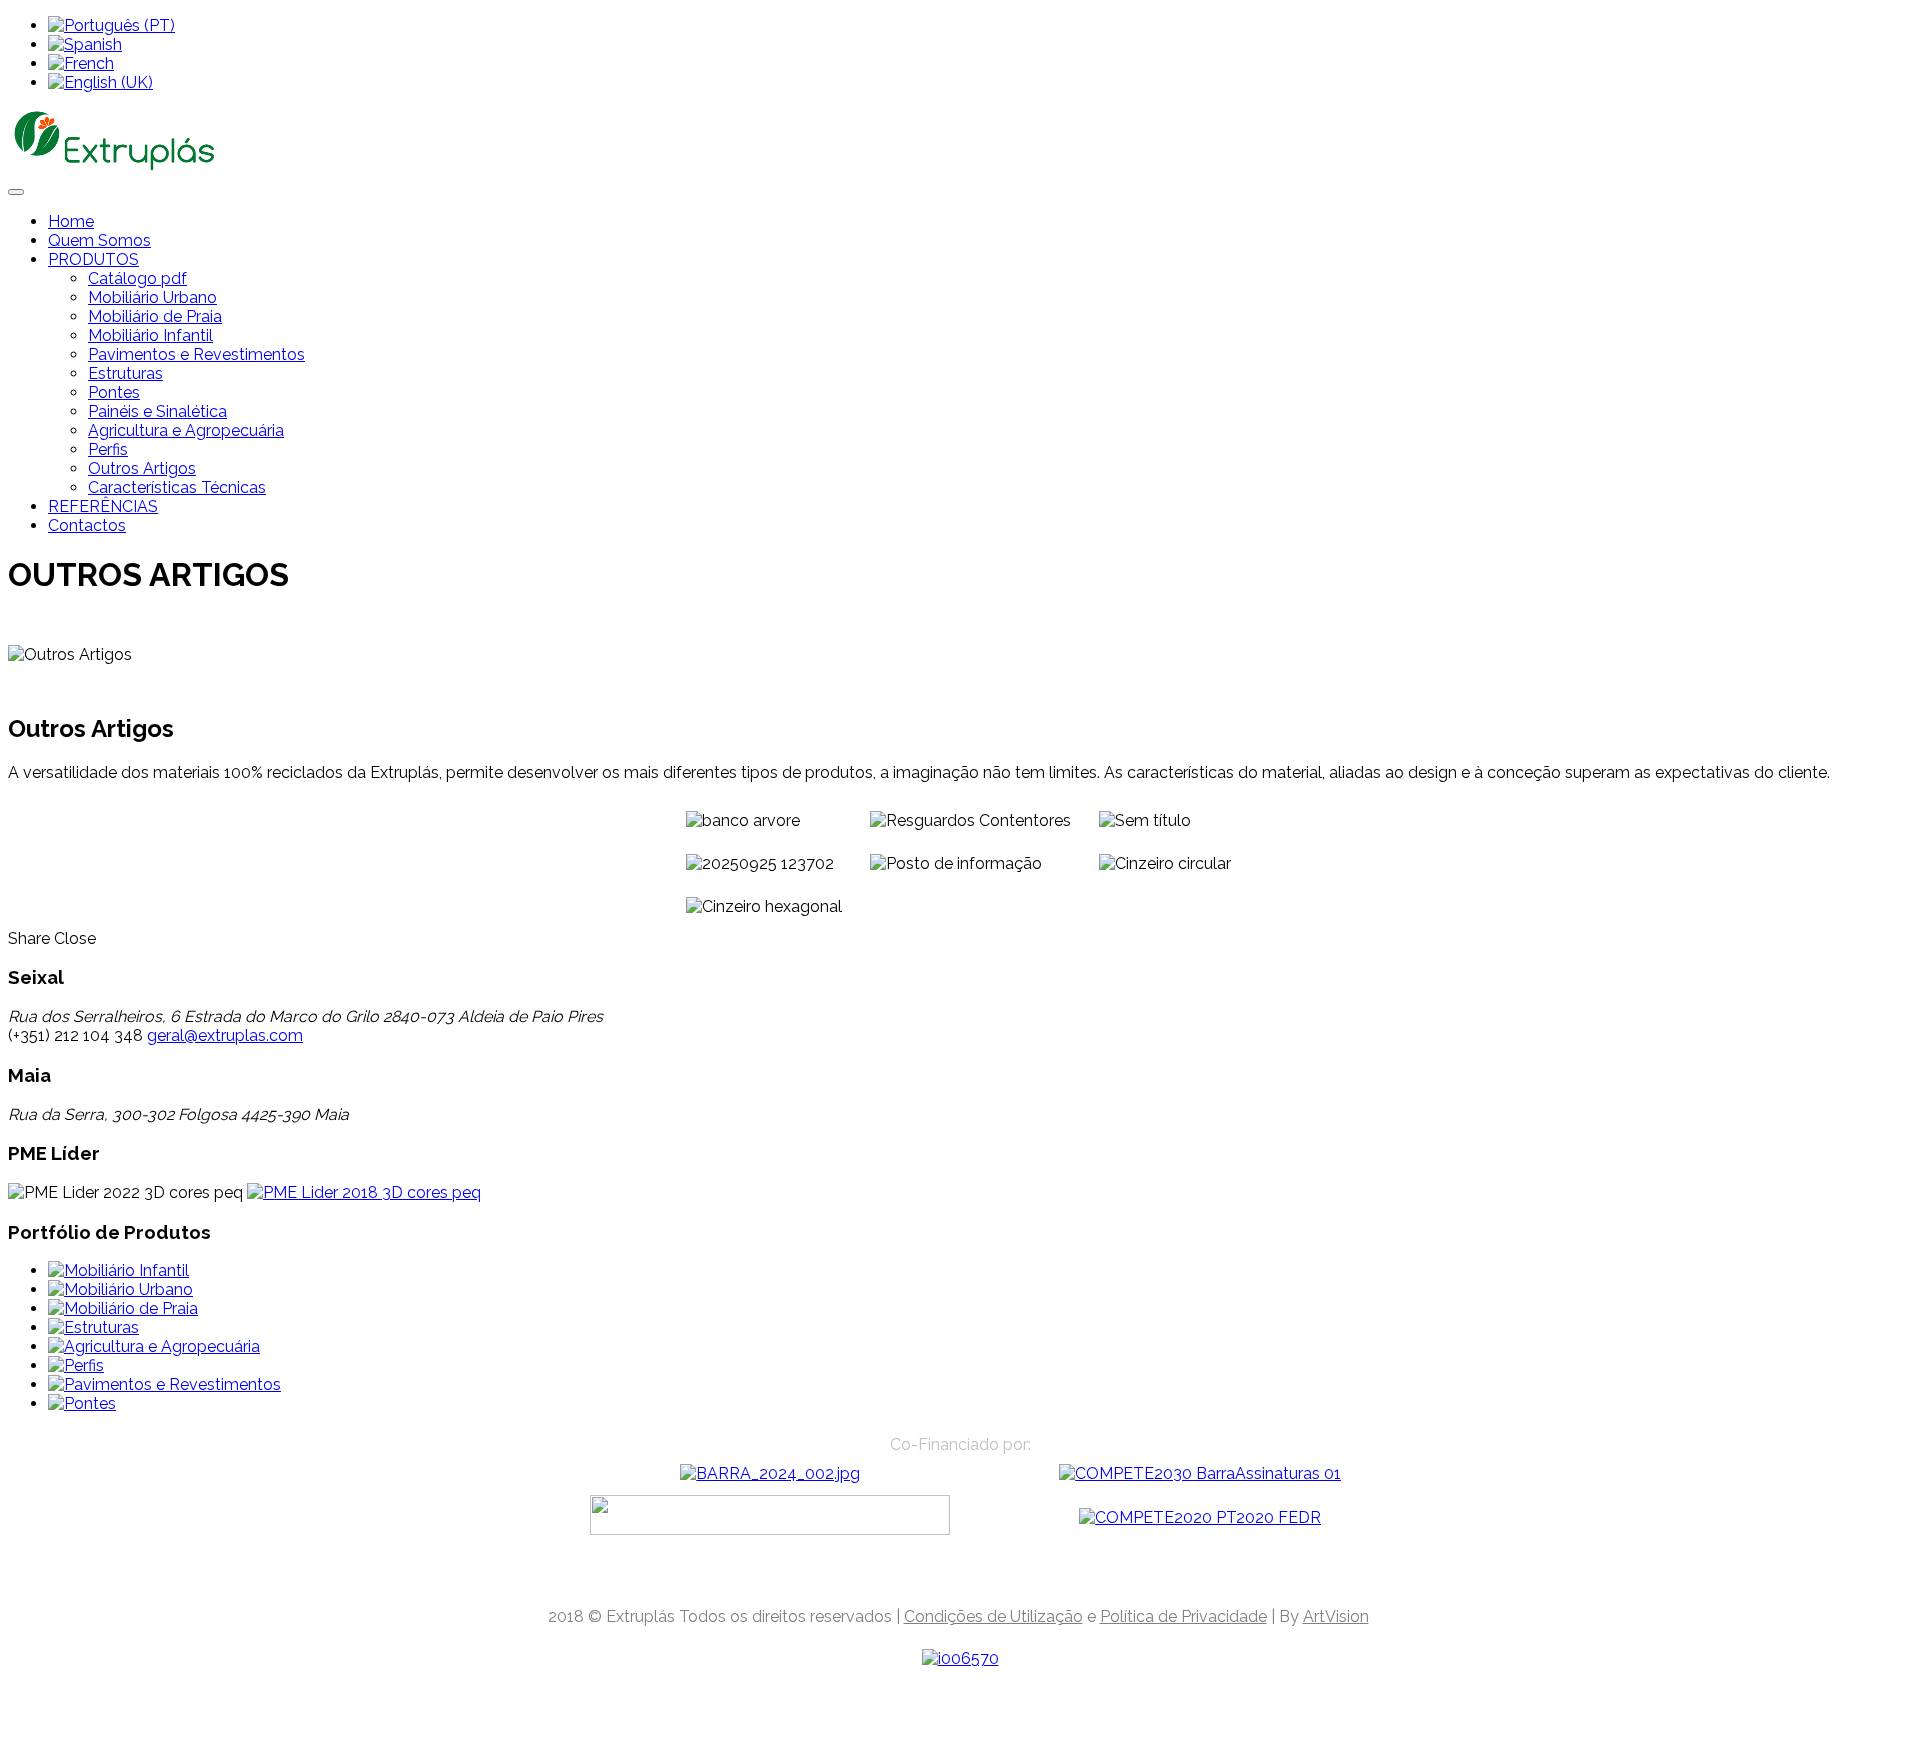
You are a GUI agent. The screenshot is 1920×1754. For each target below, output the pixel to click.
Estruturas (125, 373)
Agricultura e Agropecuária (186, 430)
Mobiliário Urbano (152, 297)
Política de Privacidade (1183, 1616)
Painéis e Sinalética (157, 411)
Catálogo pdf (137, 278)
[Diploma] (364, 1192)
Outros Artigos (142, 468)
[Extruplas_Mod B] (770, 1473)
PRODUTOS (93, 259)
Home (71, 221)
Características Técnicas (177, 487)
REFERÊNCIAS (103, 506)
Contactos (87, 525)
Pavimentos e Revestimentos (196, 354)
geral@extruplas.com (225, 1035)
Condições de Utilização (993, 1616)
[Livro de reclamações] (960, 1658)
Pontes (114, 392)
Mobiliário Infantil (150, 335)
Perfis (108, 449)
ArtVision (1336, 1616)
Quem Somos (99, 240)
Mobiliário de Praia (155, 316)
